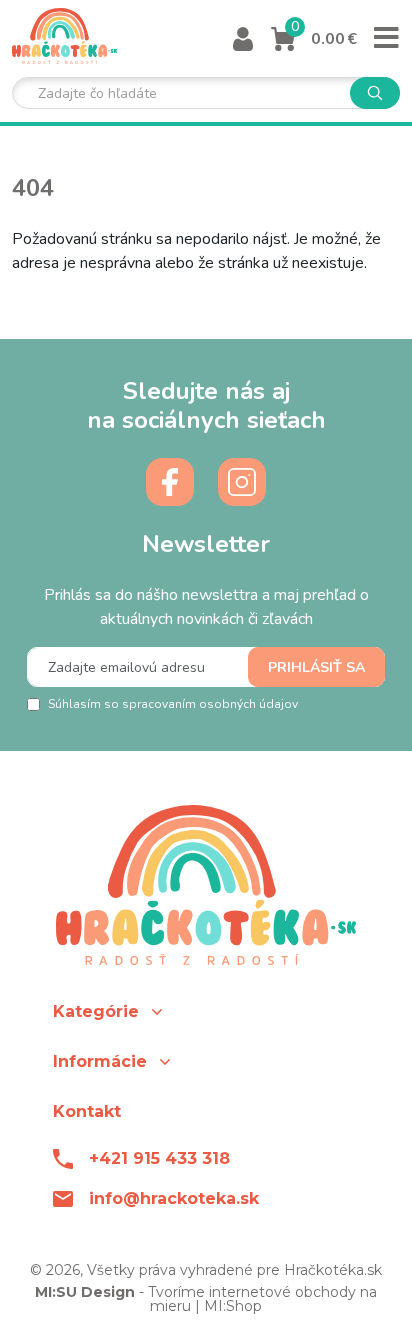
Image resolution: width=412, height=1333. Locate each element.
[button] (206, 1011)
